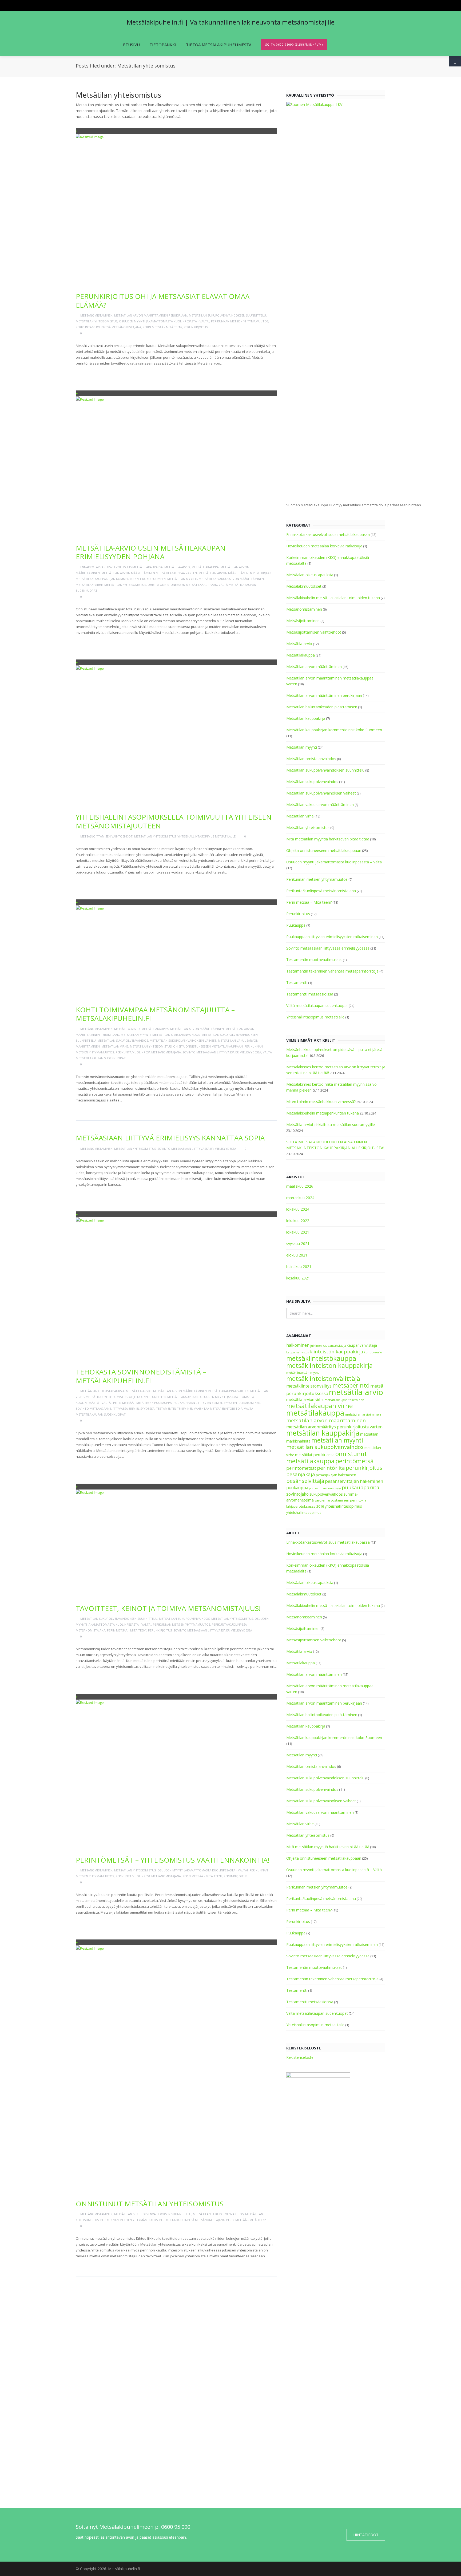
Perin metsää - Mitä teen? (162, 327)
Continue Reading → (97, 372)
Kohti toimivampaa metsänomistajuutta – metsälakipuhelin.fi (155, 1014)
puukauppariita (361, 1487)
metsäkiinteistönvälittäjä (323, 1378)
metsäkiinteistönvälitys (309, 1386)
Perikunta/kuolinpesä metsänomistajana (108, 327)
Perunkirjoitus (196, 327)
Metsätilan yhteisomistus (97, 321)
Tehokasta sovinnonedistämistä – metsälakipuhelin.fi (141, 1376)
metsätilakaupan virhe (319, 1406)
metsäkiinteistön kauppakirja (329, 1365)
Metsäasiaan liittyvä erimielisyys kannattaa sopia (170, 1138)
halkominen (298, 1345)
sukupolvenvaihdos (326, 1494)
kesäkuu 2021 (298, 1278)
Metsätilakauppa (205, 567)
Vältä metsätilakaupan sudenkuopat (317, 1005)
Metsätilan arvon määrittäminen (197, 1029)
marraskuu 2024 (300, 1198)
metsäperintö (351, 1385)
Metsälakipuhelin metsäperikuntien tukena (323, 1113)
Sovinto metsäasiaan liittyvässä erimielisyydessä (222, 1052)
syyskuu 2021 (298, 1244)
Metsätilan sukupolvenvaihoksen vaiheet (183, 1040)
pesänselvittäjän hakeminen (354, 1481)
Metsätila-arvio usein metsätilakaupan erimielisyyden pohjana (151, 552)
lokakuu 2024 (298, 1209)
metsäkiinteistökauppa (321, 1358)
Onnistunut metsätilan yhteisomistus (150, 2204)
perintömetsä (355, 1461)
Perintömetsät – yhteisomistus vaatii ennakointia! (173, 1860)
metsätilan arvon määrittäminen (326, 1420)
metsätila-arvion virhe (305, 1399)
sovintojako (297, 1494)
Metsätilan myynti (182, 579)
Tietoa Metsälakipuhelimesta (219, 45)
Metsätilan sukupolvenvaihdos (123, 1040)
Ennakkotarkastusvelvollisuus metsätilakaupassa (122, 567)
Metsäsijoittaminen (303, 621)
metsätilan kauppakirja (323, 1433)
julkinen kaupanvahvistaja (328, 1346)
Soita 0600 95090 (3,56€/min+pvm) (294, 44)
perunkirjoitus (364, 1468)
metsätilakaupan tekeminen (344, 1400)
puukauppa (297, 1488)
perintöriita (331, 1468)
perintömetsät (301, 1468)
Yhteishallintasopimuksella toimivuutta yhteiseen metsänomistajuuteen (174, 821)
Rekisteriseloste (300, 2057)
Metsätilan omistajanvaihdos (176, 1035)
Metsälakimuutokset (304, 586)
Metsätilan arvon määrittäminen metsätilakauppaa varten (149, 573)
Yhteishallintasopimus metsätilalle (206, 836)
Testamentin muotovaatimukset (314, 960)
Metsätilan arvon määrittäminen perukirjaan (151, 315)
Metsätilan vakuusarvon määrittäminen (231, 579)
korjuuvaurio (373, 1352)
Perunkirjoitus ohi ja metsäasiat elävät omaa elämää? (163, 301)
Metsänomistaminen (96, 315)
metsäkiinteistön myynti (303, 1373)
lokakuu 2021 (298, 1232)
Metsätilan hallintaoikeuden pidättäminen (322, 707)
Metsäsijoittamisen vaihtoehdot (106, 836)
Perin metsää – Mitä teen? (309, 902)
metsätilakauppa (315, 1413)
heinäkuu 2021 (299, 1267)
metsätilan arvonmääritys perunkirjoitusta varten (334, 1427)
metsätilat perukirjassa (315, 1455)
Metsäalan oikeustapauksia (102, 1391)
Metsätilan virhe (89, 585)
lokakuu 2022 (298, 1221)
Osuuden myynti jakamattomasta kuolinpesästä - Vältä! (164, 321)
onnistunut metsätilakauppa (327, 1457)
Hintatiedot (366, 2535)
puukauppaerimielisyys (325, 1488)
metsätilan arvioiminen (363, 1414)
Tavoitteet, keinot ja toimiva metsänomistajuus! (168, 1608)
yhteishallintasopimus (343, 1506)
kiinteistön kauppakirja (336, 1352)
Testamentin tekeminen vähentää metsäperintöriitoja (199, 1408)
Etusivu (131, 45)
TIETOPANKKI (163, 45)
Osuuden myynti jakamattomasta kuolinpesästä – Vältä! (334, 862)
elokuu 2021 (297, 1255)
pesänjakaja (301, 1474)
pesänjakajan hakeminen (336, 1475)
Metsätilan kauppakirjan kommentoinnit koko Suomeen (121, 579)
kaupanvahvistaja (362, 1345)
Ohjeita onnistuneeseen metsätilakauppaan (182, 585)
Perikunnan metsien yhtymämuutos (240, 321)
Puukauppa (163, 1403)
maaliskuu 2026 (300, 1186)
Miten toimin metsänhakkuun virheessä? (321, 1102)
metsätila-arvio (356, 1392)
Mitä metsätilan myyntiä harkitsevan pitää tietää (328, 839)
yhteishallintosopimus (304, 1513)
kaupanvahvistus (297, 1352)
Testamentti (297, 983)
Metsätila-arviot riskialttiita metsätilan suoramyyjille (331, 1125)
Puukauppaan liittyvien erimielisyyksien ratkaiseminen (217, 1403)
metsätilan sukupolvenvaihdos (325, 1447)
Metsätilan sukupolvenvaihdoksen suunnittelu (227, 315)
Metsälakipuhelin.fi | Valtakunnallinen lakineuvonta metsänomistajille (231, 22)
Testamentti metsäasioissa (310, 994)
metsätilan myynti (337, 1440)
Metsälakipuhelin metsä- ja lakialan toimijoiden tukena (333, 598)
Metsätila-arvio (177, 567)
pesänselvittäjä (305, 1481)
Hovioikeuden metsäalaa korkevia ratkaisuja (324, 546)
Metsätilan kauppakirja (306, 718)
